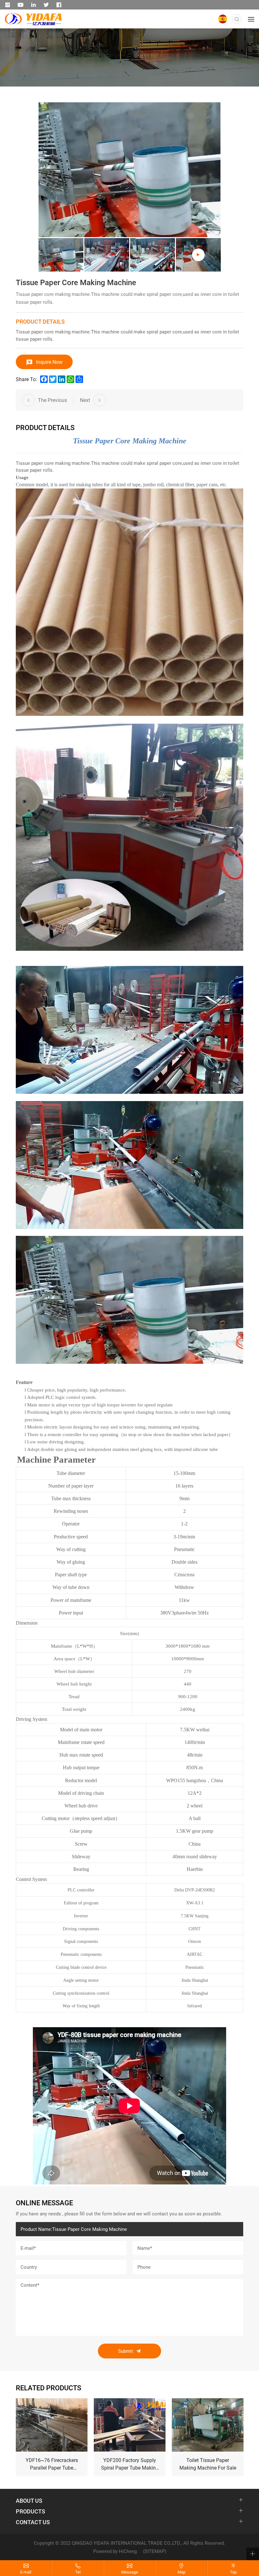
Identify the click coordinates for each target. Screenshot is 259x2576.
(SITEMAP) (155, 2551)
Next (85, 400)
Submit (126, 2351)
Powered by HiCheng (115, 2551)
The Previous (52, 400)
